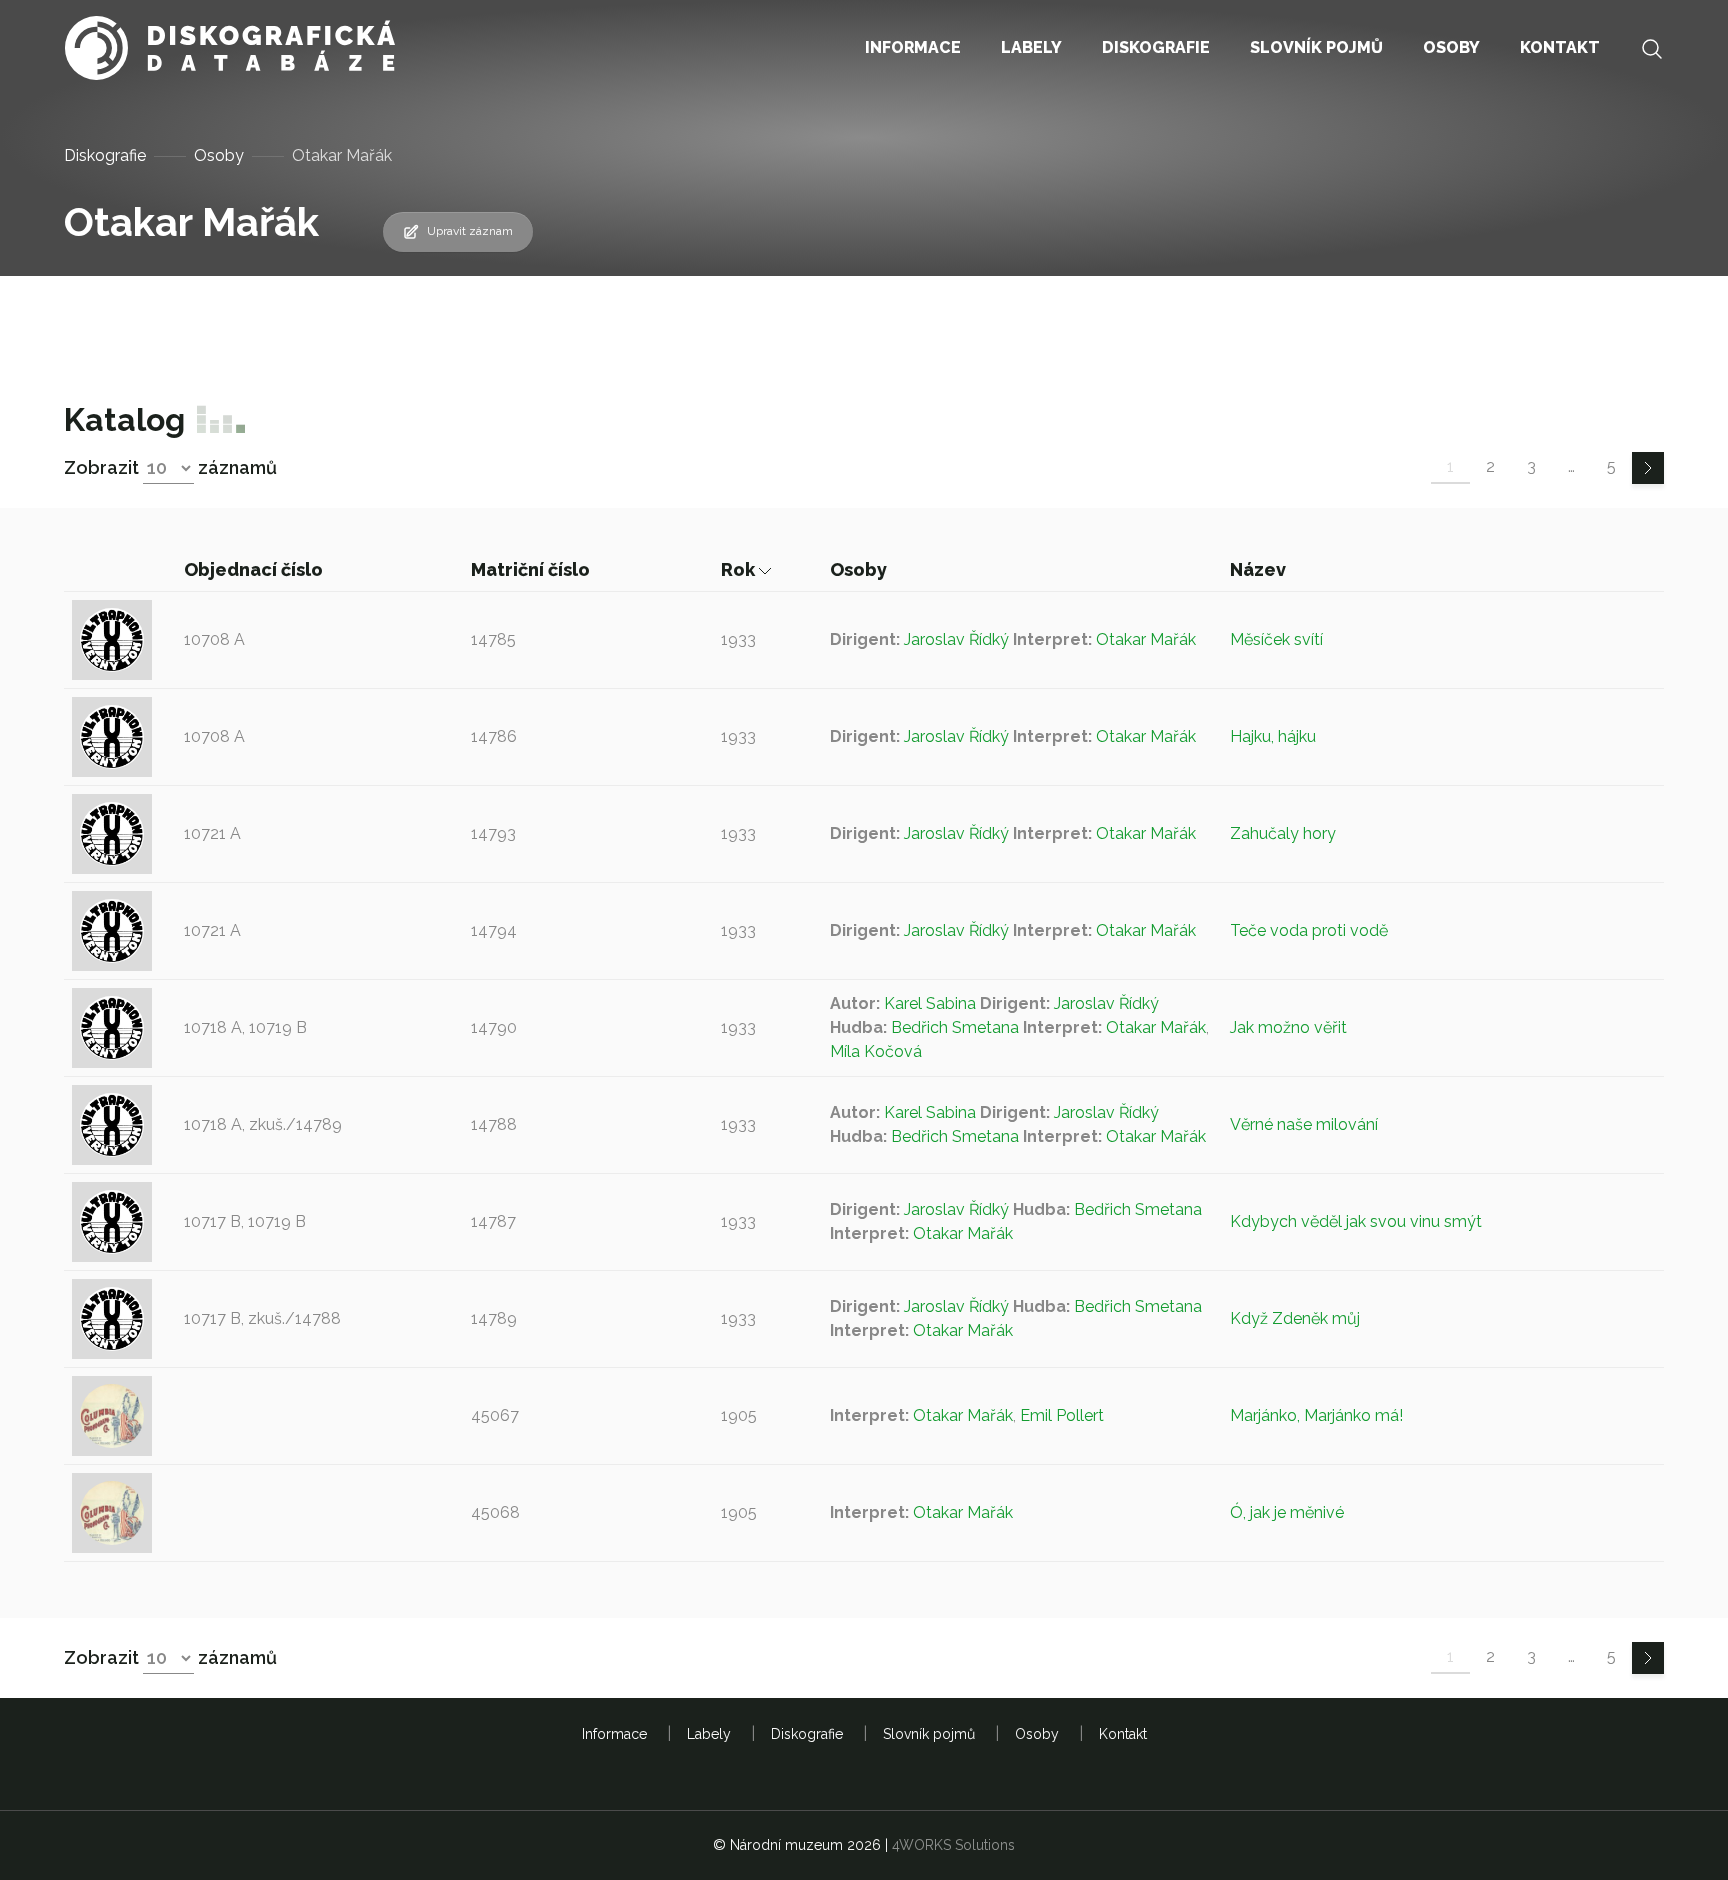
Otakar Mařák (1146, 639)
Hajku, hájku (1273, 736)
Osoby (219, 155)
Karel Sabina (930, 1003)
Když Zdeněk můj (1295, 1318)
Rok (740, 569)
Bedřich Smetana (955, 1027)
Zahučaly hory (1283, 833)
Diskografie (105, 155)
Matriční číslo (532, 569)
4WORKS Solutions (953, 1845)
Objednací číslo (255, 569)
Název (1260, 569)
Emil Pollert (1062, 1415)
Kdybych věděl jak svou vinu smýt (1356, 1221)
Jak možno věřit (1288, 1027)
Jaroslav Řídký (956, 639)
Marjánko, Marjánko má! (1316, 1415)
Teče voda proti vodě (1309, 930)
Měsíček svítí (1276, 639)
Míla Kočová (876, 1051)
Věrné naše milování (1304, 1124)
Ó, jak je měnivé (1287, 1512)
